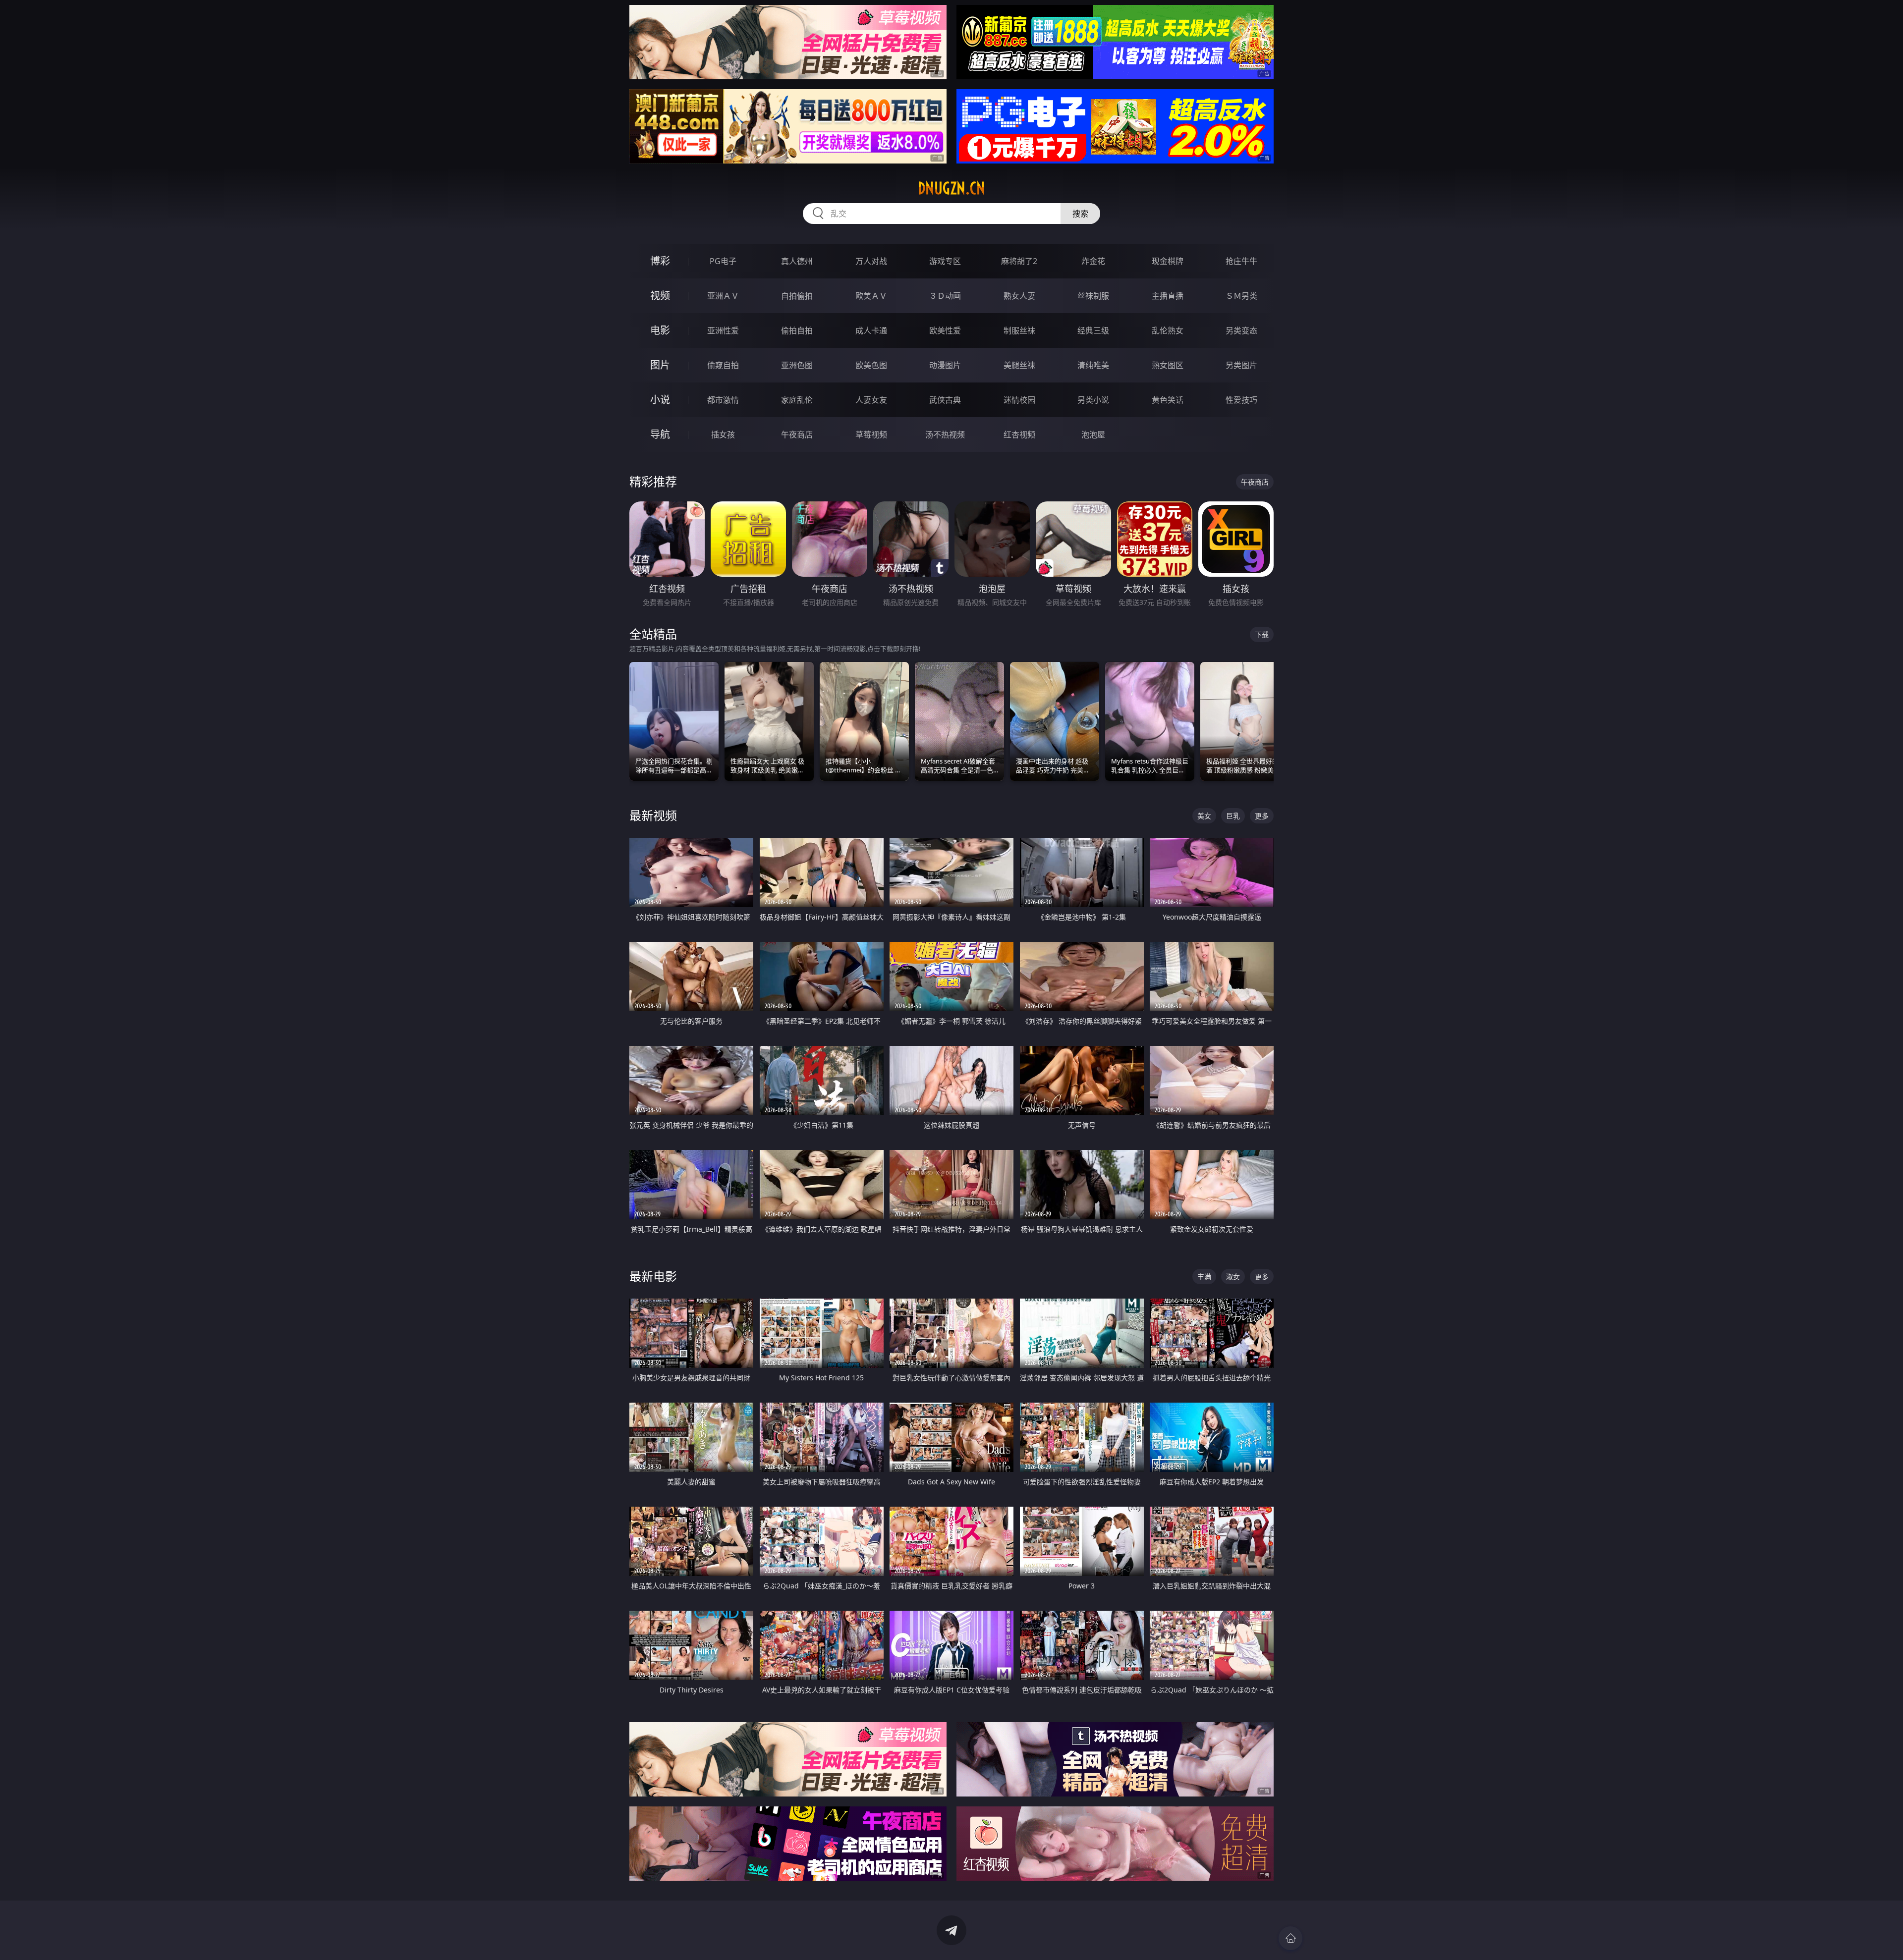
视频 (660, 296)
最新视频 (653, 815)
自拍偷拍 (797, 296)
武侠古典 (945, 400)
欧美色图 (871, 365)
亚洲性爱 (723, 330)
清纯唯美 (1093, 365)
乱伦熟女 (1168, 330)
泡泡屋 (1093, 435)
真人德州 (797, 261)
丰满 (1204, 1277)
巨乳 (1233, 816)
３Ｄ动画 (945, 296)
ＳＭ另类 (1241, 296)
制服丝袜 (1019, 330)
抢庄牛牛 (1241, 261)
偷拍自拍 (797, 330)
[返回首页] (1290, 1938)
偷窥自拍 (723, 365)
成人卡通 (871, 330)
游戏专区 (945, 261)
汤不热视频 (945, 435)
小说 (660, 400)
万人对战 (871, 261)
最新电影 (653, 1276)
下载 (1262, 634)
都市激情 (723, 400)
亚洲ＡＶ (723, 296)
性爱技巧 (1241, 400)
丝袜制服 (1093, 296)
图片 (660, 365)
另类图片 (1241, 365)
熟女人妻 (1019, 296)
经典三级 (1093, 330)
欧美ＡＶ (871, 296)
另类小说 (1093, 400)
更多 (1262, 816)
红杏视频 (1019, 435)
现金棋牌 (1168, 261)
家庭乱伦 (797, 400)
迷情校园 (1019, 400)
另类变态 (1241, 330)
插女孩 (723, 435)
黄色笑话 (1168, 400)
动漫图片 (945, 365)
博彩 (660, 261)
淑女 (1233, 1277)
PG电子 (723, 261)
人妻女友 (871, 400)
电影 (660, 330)
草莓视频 (871, 435)
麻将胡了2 (1019, 261)
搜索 (1080, 214)
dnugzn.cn (951, 188)
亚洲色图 (797, 365)
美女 (1204, 816)
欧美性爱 (945, 330)
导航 (660, 434)
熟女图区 (1168, 365)
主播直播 (1168, 296)
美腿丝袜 (1019, 365)
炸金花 (1093, 261)
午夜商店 (797, 435)
